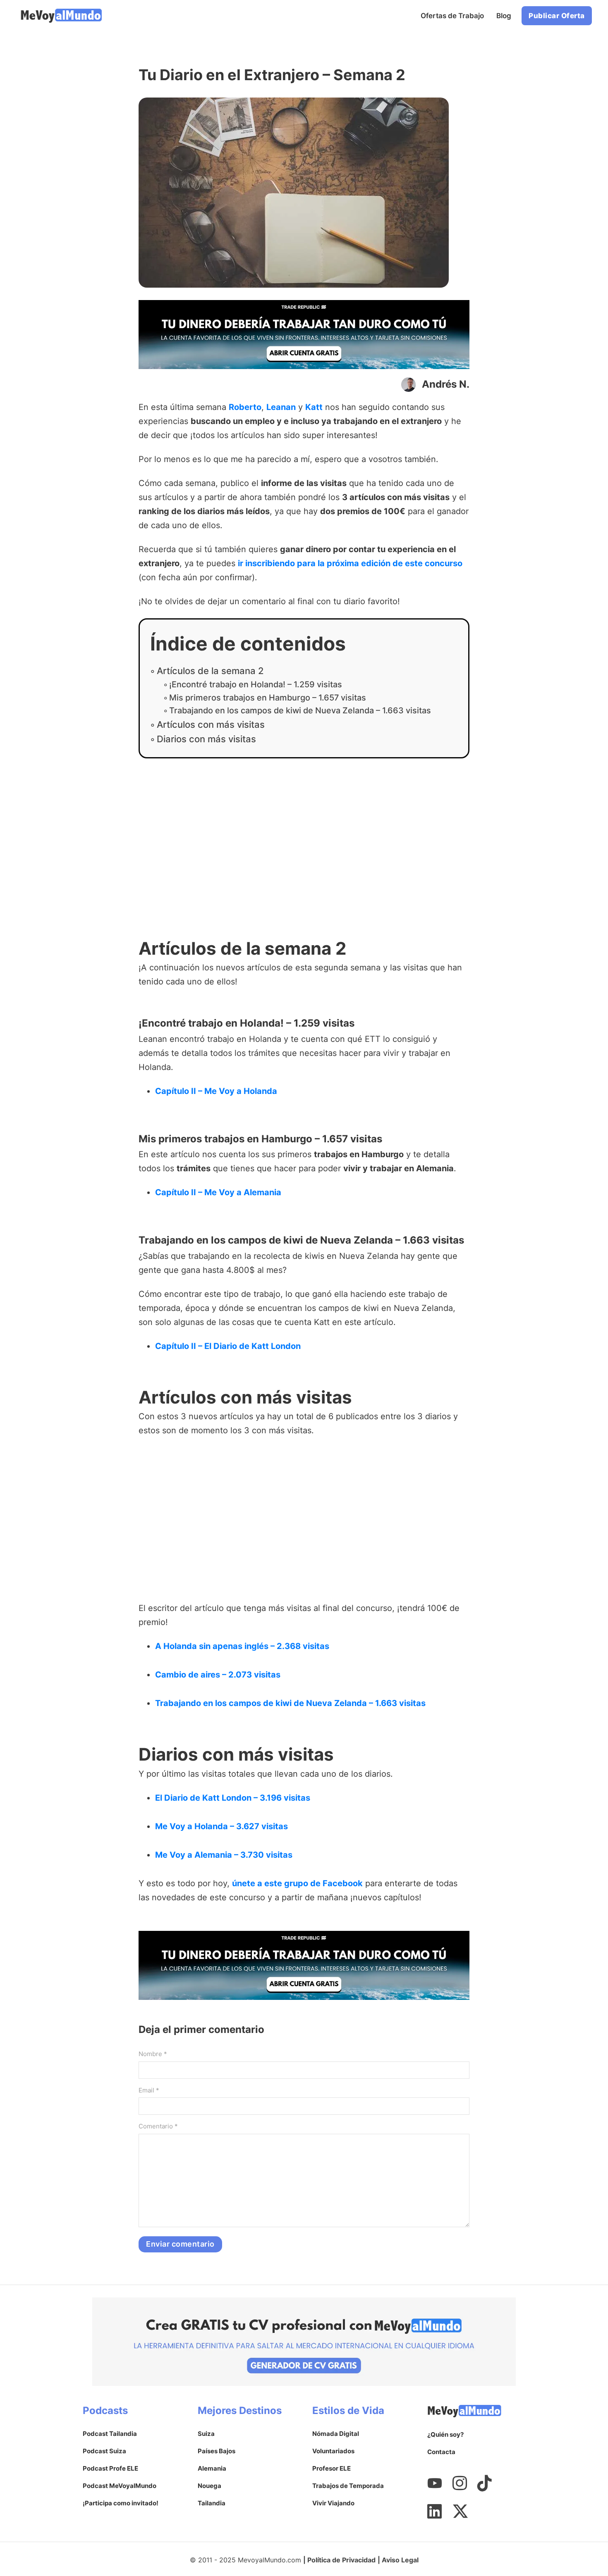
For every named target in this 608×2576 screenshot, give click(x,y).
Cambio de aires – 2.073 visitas (218, 1675)
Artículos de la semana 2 (210, 671)
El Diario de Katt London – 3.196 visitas (233, 1798)
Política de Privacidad (341, 2560)
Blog (504, 16)
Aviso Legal (400, 2560)
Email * (149, 2090)
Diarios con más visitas (206, 739)
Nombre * (153, 2054)
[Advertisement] (304, 853)
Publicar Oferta (557, 16)
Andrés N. (446, 384)
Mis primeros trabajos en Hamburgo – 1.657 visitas (268, 698)
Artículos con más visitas (211, 724)
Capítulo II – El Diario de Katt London (228, 1346)
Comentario (158, 2126)
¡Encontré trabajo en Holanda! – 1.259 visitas (256, 684)
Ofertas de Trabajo (452, 16)
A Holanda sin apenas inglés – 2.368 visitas (242, 1646)
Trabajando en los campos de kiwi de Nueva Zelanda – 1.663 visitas (300, 710)
